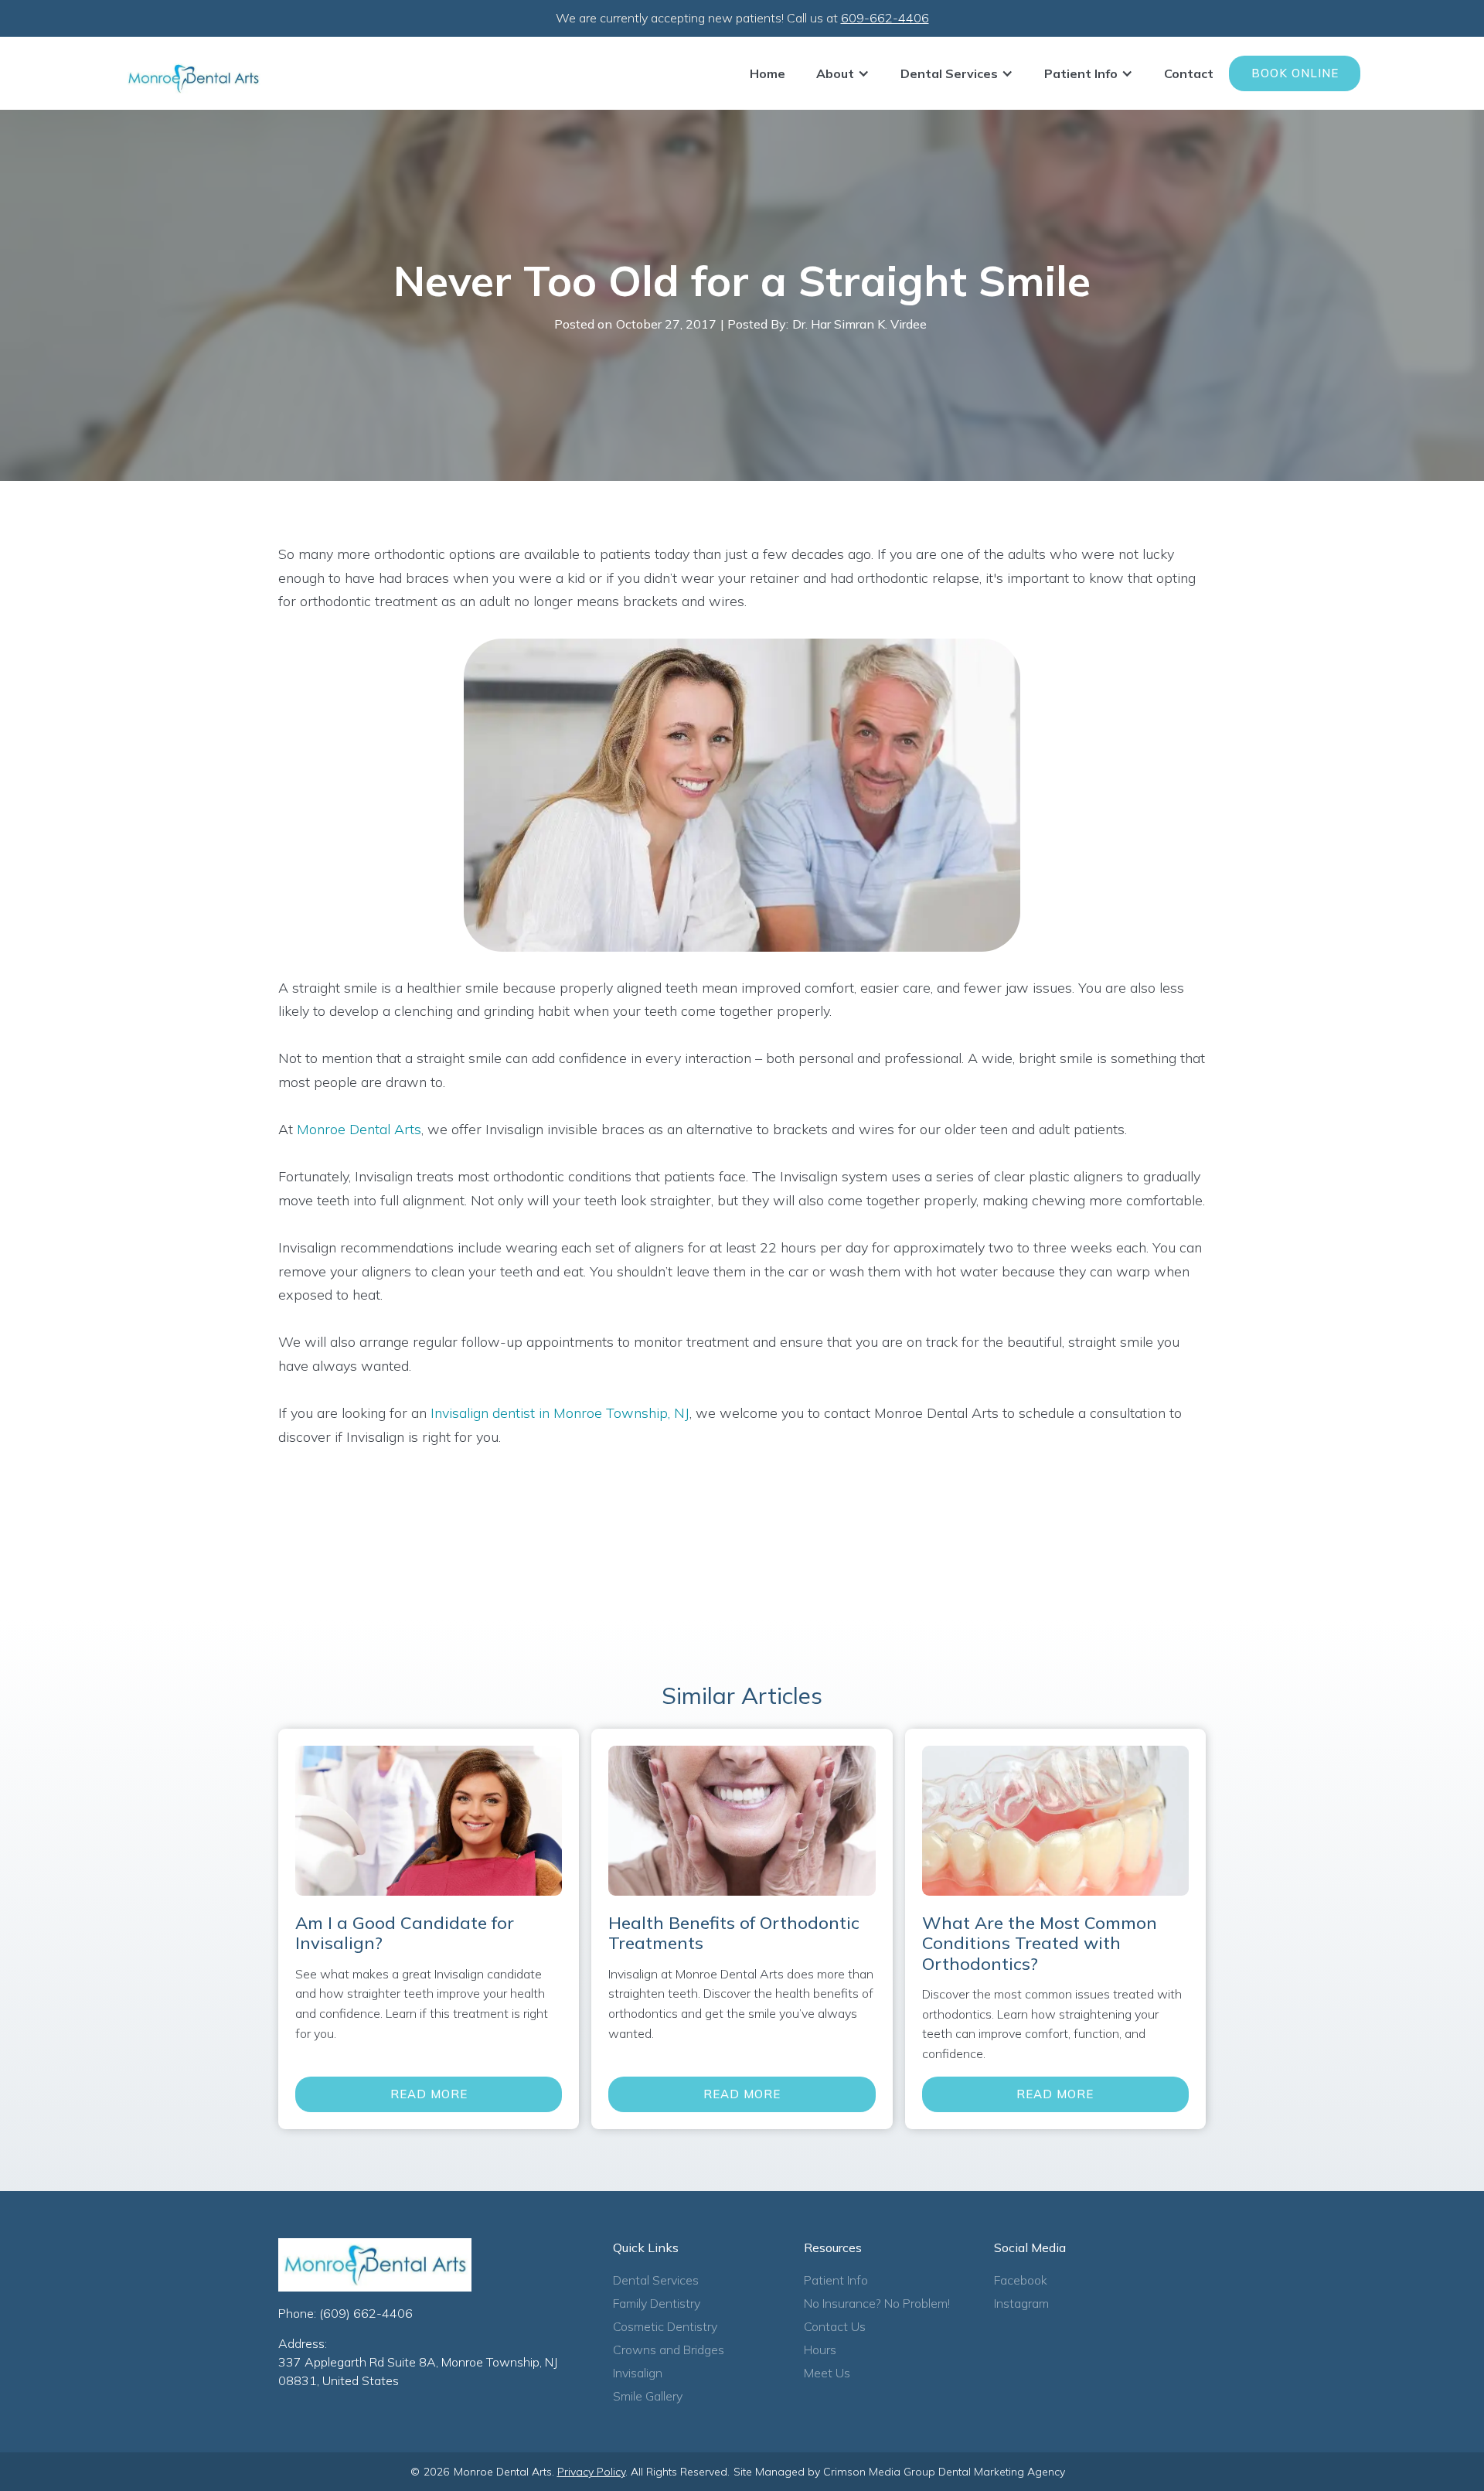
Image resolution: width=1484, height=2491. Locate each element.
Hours (820, 2350)
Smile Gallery (648, 2396)
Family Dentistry (657, 2303)
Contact (1189, 73)
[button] (843, 73)
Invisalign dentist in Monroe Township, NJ (558, 1413)
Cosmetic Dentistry (665, 2326)
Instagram (1021, 2303)
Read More (429, 2094)
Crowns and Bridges (669, 2350)
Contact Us (835, 2326)
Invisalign (638, 2373)
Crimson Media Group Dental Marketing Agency (944, 2472)
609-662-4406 (885, 18)
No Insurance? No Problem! (877, 2303)
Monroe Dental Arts (359, 1129)
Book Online (1295, 73)
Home (768, 73)
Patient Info (836, 2280)
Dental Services (656, 2280)
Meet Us (827, 2373)
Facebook (1021, 2280)
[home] (193, 78)
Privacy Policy (591, 2472)
